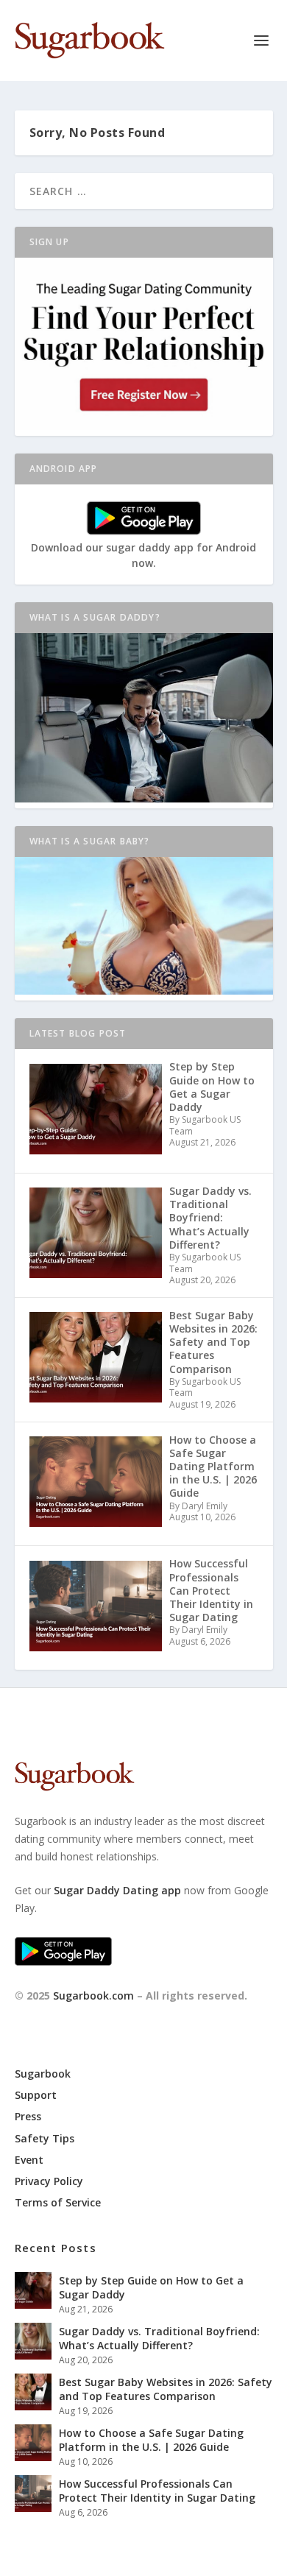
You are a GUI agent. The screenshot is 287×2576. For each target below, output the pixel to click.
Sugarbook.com (93, 1995)
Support (36, 2095)
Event (29, 2160)
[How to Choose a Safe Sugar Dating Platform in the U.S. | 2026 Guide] (33, 2443)
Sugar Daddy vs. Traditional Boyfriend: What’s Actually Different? (159, 2338)
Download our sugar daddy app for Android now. (143, 555)
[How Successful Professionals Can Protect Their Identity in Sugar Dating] (33, 2494)
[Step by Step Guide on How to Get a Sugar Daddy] (33, 2290)
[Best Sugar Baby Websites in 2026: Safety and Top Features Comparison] (33, 2392)
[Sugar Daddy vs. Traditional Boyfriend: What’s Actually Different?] (33, 2341)
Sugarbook (43, 2074)
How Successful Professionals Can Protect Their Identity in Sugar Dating (157, 2490)
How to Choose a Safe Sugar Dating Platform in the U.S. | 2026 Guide (151, 2439)
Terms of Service (58, 2202)
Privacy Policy (49, 2181)
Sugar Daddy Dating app (117, 1890)
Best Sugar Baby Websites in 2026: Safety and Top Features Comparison (166, 2389)
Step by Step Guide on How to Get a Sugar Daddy (151, 2287)
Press (28, 2116)
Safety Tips (45, 2138)
